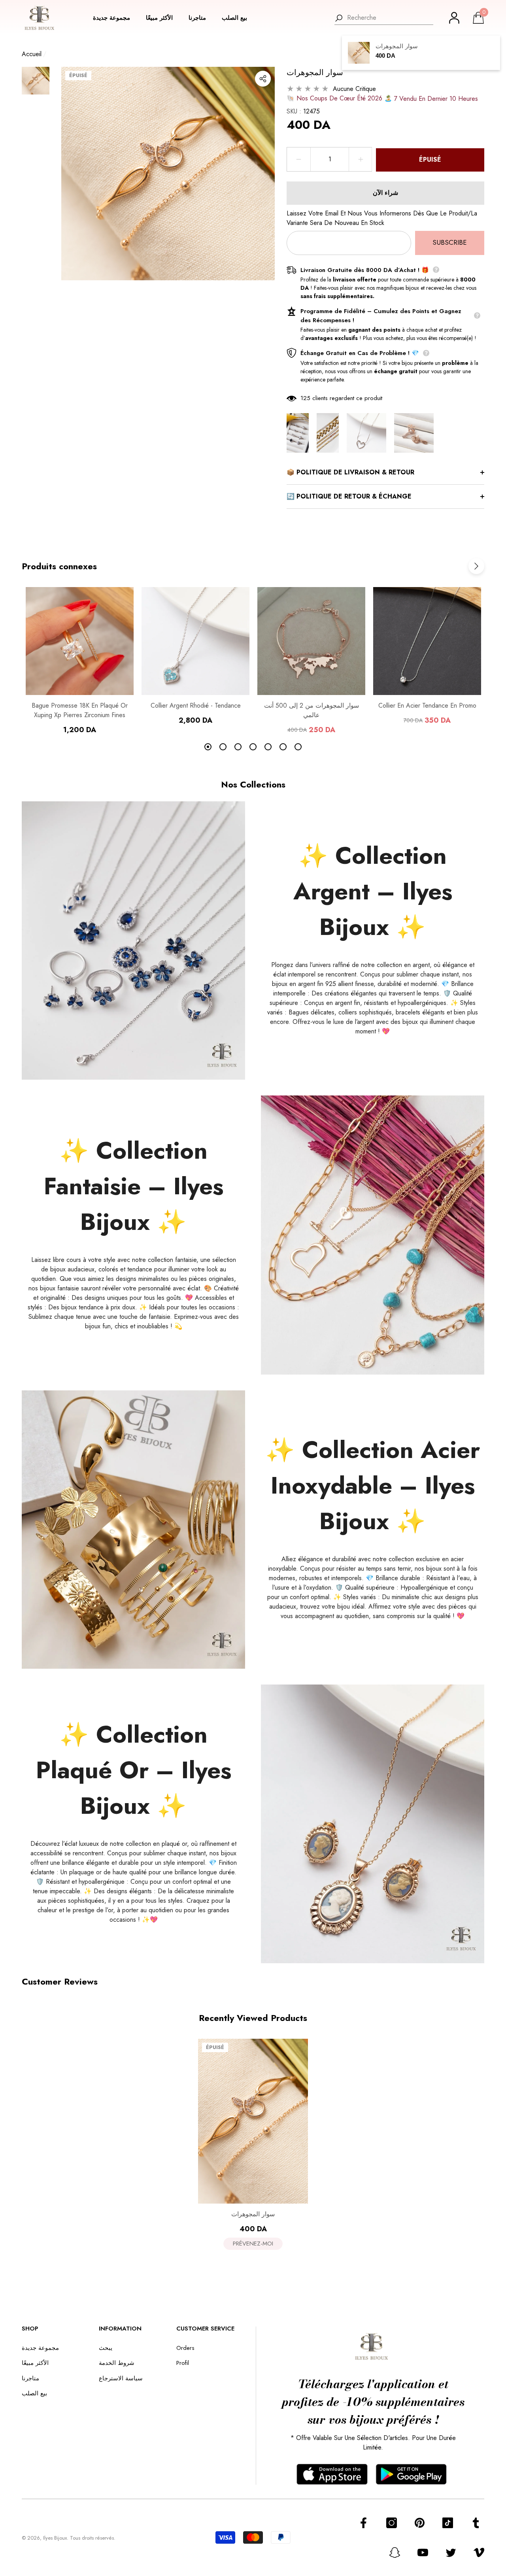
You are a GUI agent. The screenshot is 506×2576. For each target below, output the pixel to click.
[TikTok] (448, 2523)
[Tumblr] (476, 2523)
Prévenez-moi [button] (253, 2244)
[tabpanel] (80, 661)
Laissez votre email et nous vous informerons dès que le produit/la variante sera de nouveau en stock (382, 218)
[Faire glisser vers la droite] (476, 566)
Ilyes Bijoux (55, 2538)
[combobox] (390, 18)
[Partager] (263, 79)
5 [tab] (268, 747)
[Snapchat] (395, 2552)
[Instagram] (392, 2523)
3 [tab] (238, 747)
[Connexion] (454, 18)
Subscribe (450, 242)
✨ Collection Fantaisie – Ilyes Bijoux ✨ (134, 1186)
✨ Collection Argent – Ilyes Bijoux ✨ (373, 891)
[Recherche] (384, 18)
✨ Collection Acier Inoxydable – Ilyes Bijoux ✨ (373, 1485)
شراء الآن (385, 193)
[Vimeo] (479, 2552)
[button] (115, 18)
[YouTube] (423, 2552)
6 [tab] (283, 747)
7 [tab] (298, 747)
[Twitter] (451, 2552)
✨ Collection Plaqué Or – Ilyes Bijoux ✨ (134, 1770)
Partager (263, 79)
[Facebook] (363, 2523)
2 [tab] (223, 747)
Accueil (32, 54)
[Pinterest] (420, 2523)
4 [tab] (253, 747)
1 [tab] (208, 747)
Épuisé (430, 160)
